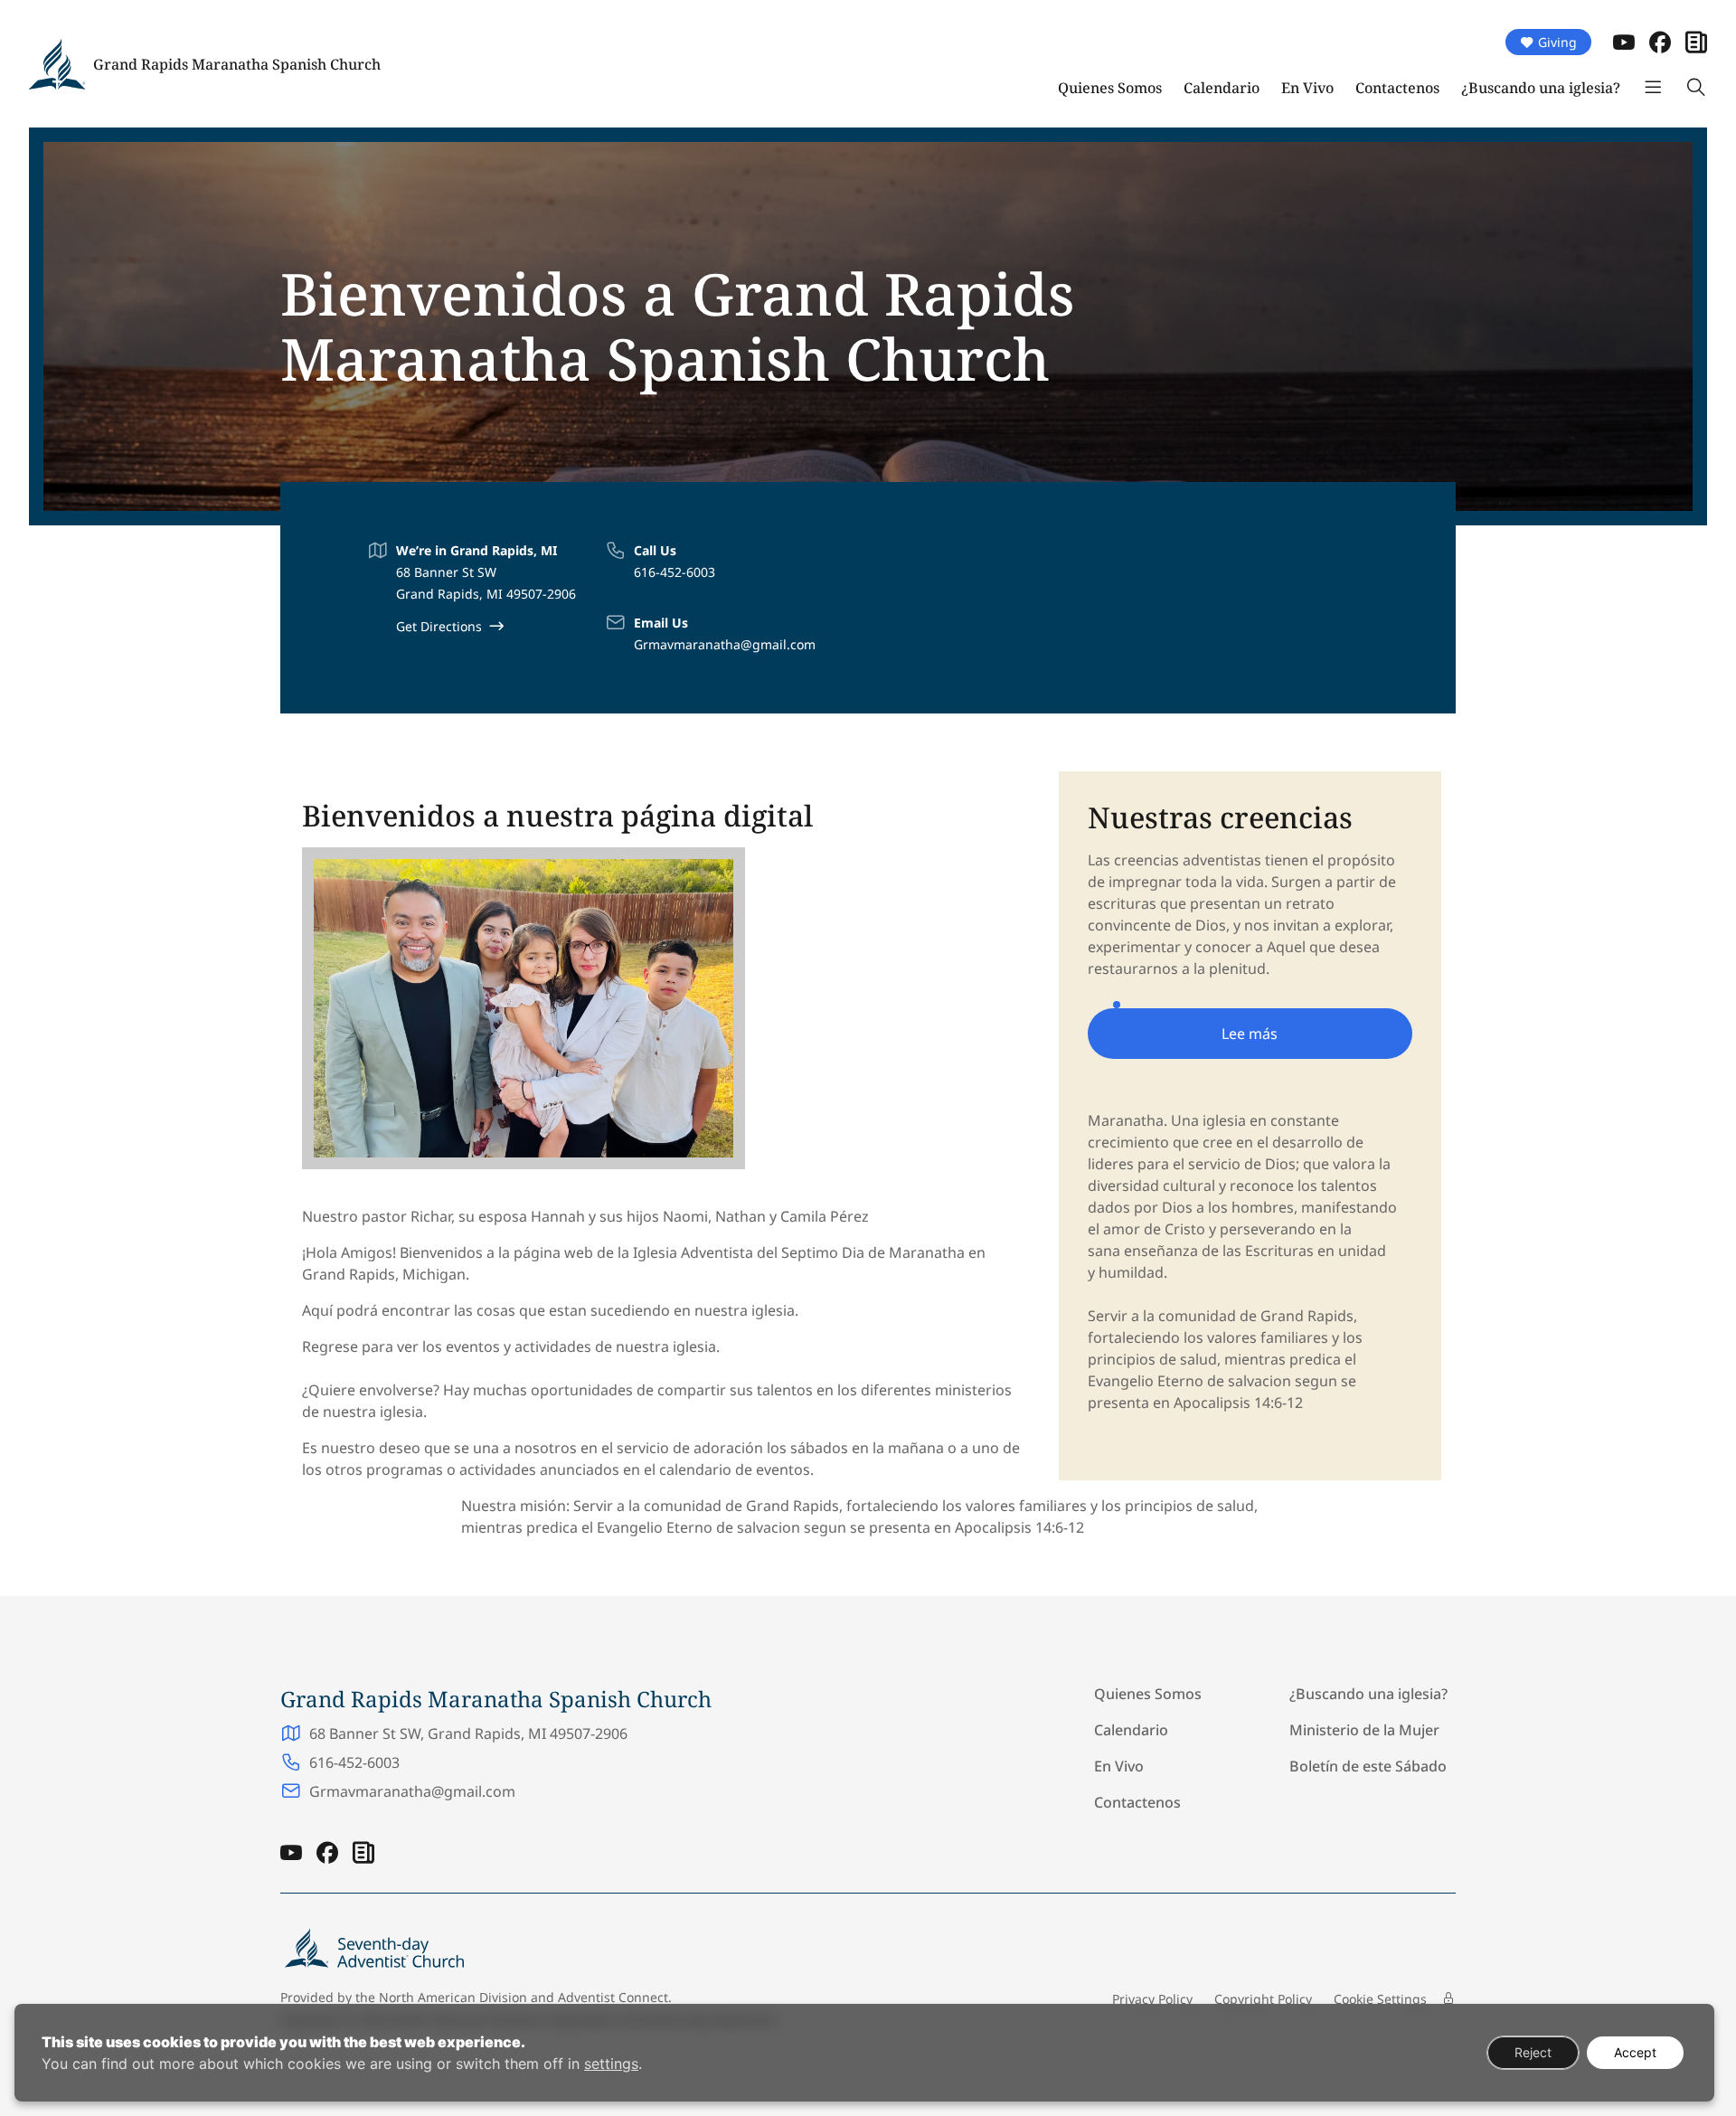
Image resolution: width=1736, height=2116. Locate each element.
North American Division (453, 1997)
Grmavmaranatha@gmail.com (725, 644)
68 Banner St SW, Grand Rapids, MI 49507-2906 (468, 1733)
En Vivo (1307, 88)
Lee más (1250, 1034)
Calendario (1222, 88)
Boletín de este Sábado (1368, 1766)
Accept (1635, 2052)
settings (611, 2064)
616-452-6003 (675, 572)
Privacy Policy (1152, 1999)
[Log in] (1448, 1998)
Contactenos (1397, 88)
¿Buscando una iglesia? (1541, 88)
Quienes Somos (1110, 88)
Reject (1533, 2052)
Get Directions (439, 626)
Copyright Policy (1263, 1999)
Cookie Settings (1380, 1999)
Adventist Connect (613, 1997)
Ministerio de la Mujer (1364, 1730)
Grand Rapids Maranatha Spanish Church (237, 64)
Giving (1557, 42)
